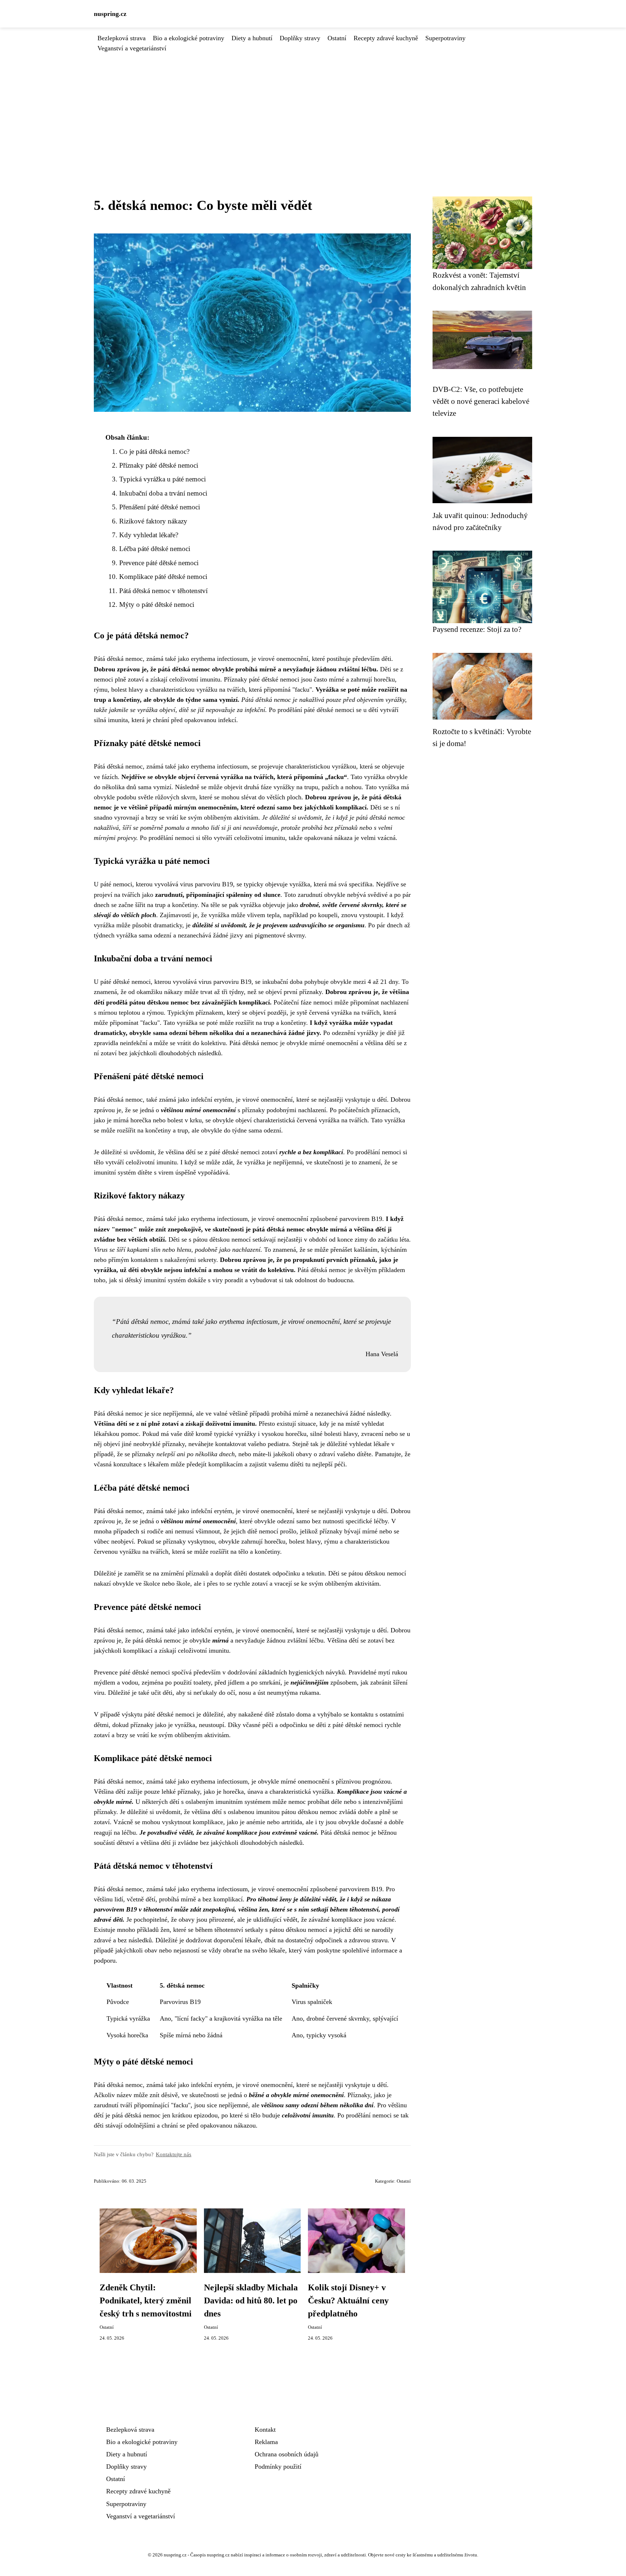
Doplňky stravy (300, 38)
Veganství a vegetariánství (132, 48)
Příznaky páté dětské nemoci (159, 465)
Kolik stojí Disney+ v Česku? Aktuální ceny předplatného (348, 2300)
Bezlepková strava (122, 38)
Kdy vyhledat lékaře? (149, 535)
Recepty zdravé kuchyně (386, 38)
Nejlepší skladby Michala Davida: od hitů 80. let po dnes (251, 2300)
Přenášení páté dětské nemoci (160, 507)
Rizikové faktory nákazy (153, 521)
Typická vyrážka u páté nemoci (162, 479)
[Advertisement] (313, 108)
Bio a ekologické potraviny (189, 38)
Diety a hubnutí (252, 38)
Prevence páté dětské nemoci (159, 563)
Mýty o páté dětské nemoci (157, 604)
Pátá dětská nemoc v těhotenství (163, 591)
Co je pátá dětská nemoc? (154, 452)
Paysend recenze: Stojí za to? (477, 629)
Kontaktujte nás (174, 2154)
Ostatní (337, 38)
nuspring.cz (110, 14)
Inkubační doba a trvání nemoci (163, 493)
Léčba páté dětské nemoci (155, 549)
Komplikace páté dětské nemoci (163, 577)
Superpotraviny (445, 38)
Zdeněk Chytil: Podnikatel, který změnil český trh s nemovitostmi (146, 2300)
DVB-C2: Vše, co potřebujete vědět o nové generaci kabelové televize (481, 401)
